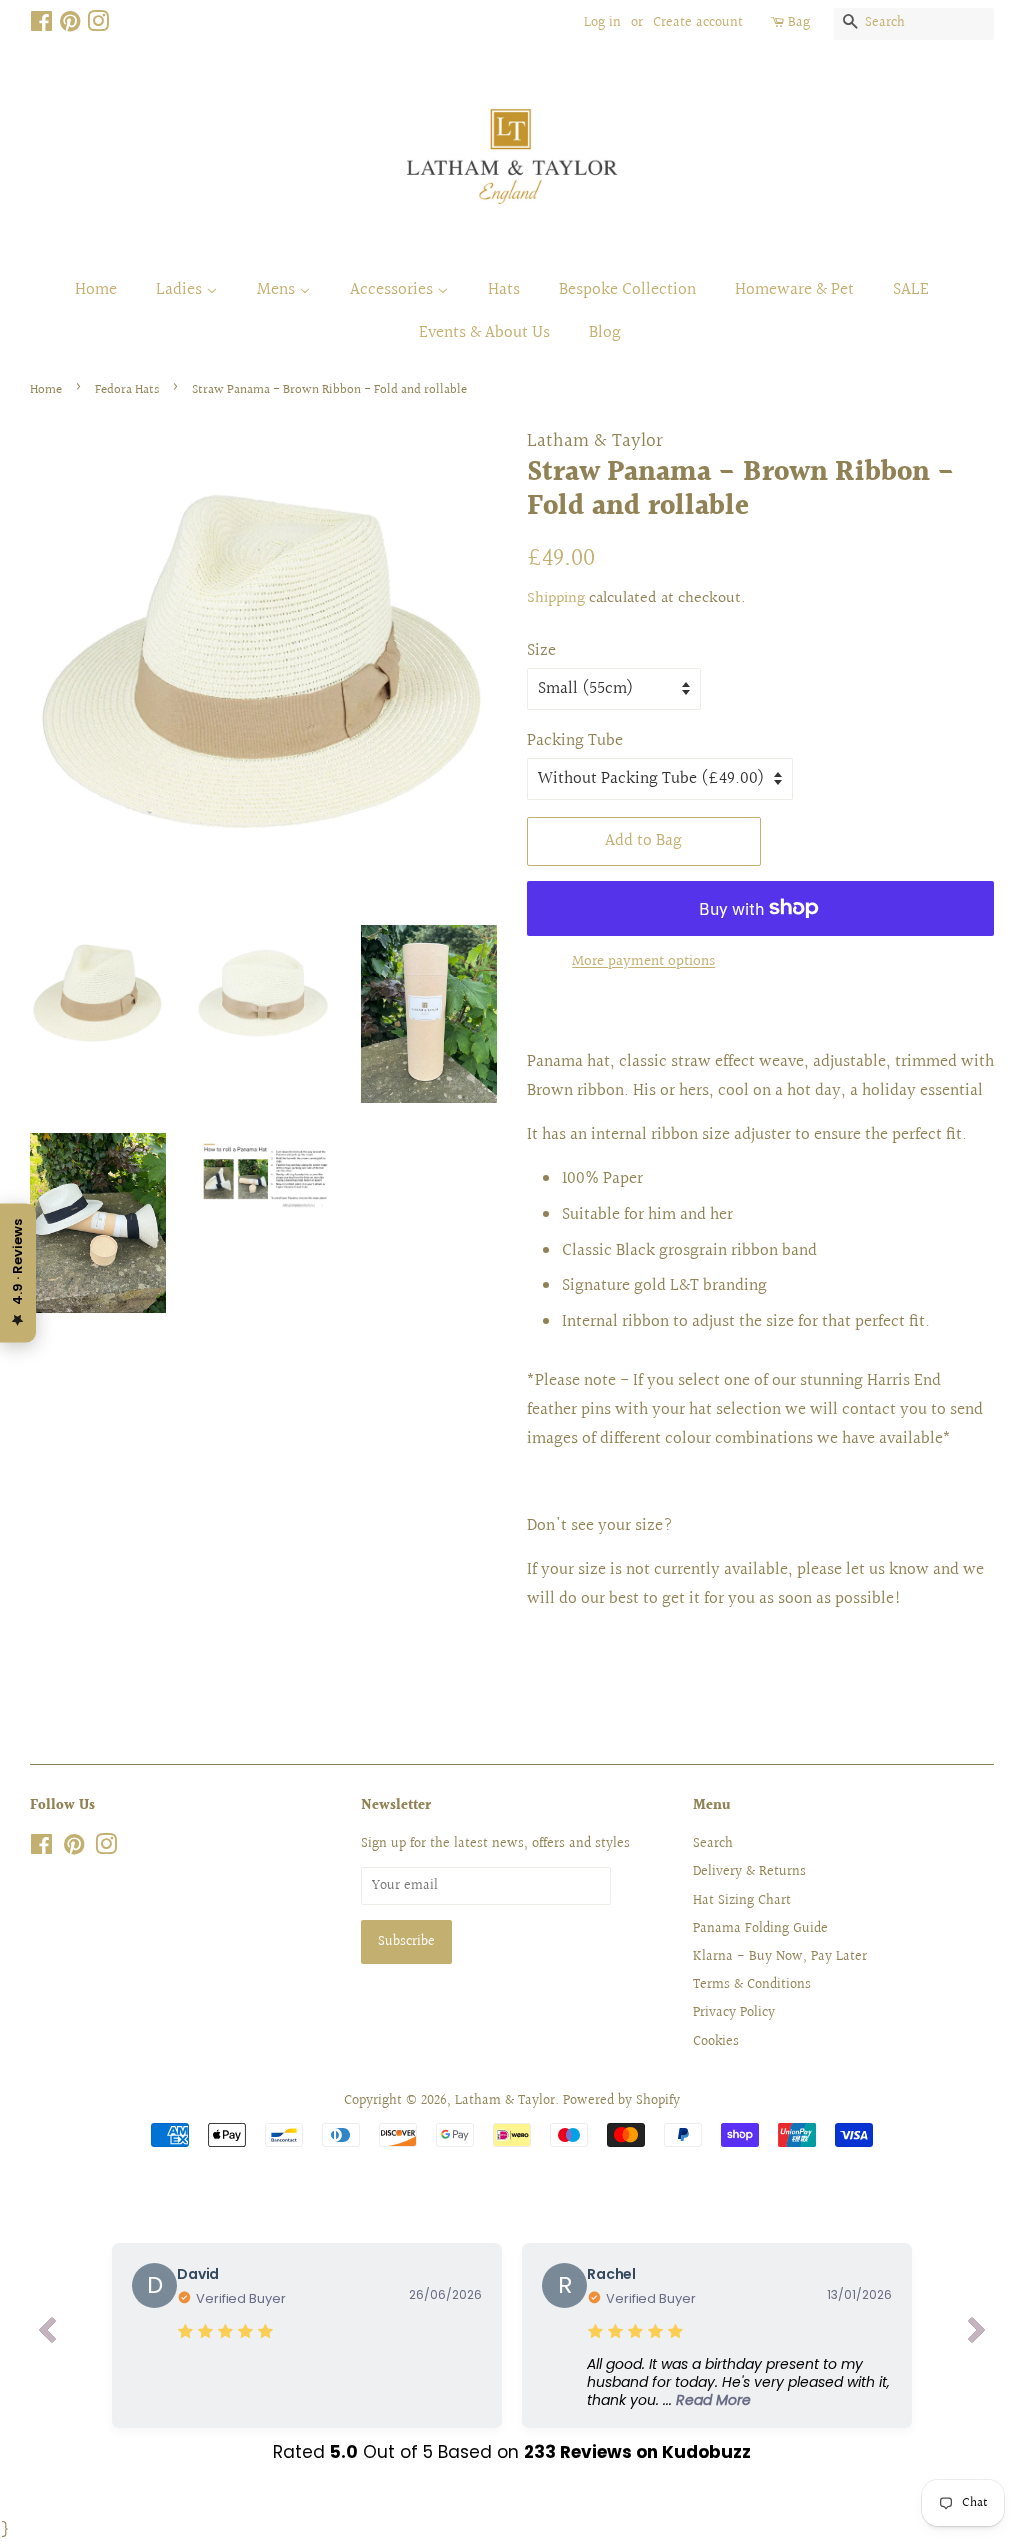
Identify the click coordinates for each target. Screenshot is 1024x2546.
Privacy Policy (734, 2012)
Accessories (393, 289)
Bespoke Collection (627, 289)
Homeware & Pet (794, 289)
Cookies (716, 2041)
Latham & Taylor (505, 2100)
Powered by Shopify (621, 2100)
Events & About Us (484, 332)
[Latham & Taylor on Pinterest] (70, 26)
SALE (911, 289)
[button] (739, 2382)
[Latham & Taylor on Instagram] (98, 26)
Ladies (181, 289)
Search (713, 1843)
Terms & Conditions (752, 1984)
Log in (602, 23)
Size (541, 650)
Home (96, 289)
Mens (278, 289)
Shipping (556, 598)
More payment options (643, 961)
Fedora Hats (127, 390)
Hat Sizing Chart (742, 1900)
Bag (799, 23)
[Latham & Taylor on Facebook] (41, 26)
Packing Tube (575, 740)
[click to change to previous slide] (47, 2335)
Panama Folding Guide (760, 1928)
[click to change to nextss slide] (977, 2335)
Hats (504, 289)
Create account (698, 23)
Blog (605, 332)
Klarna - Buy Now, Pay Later (780, 1956)
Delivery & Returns (749, 1871)
